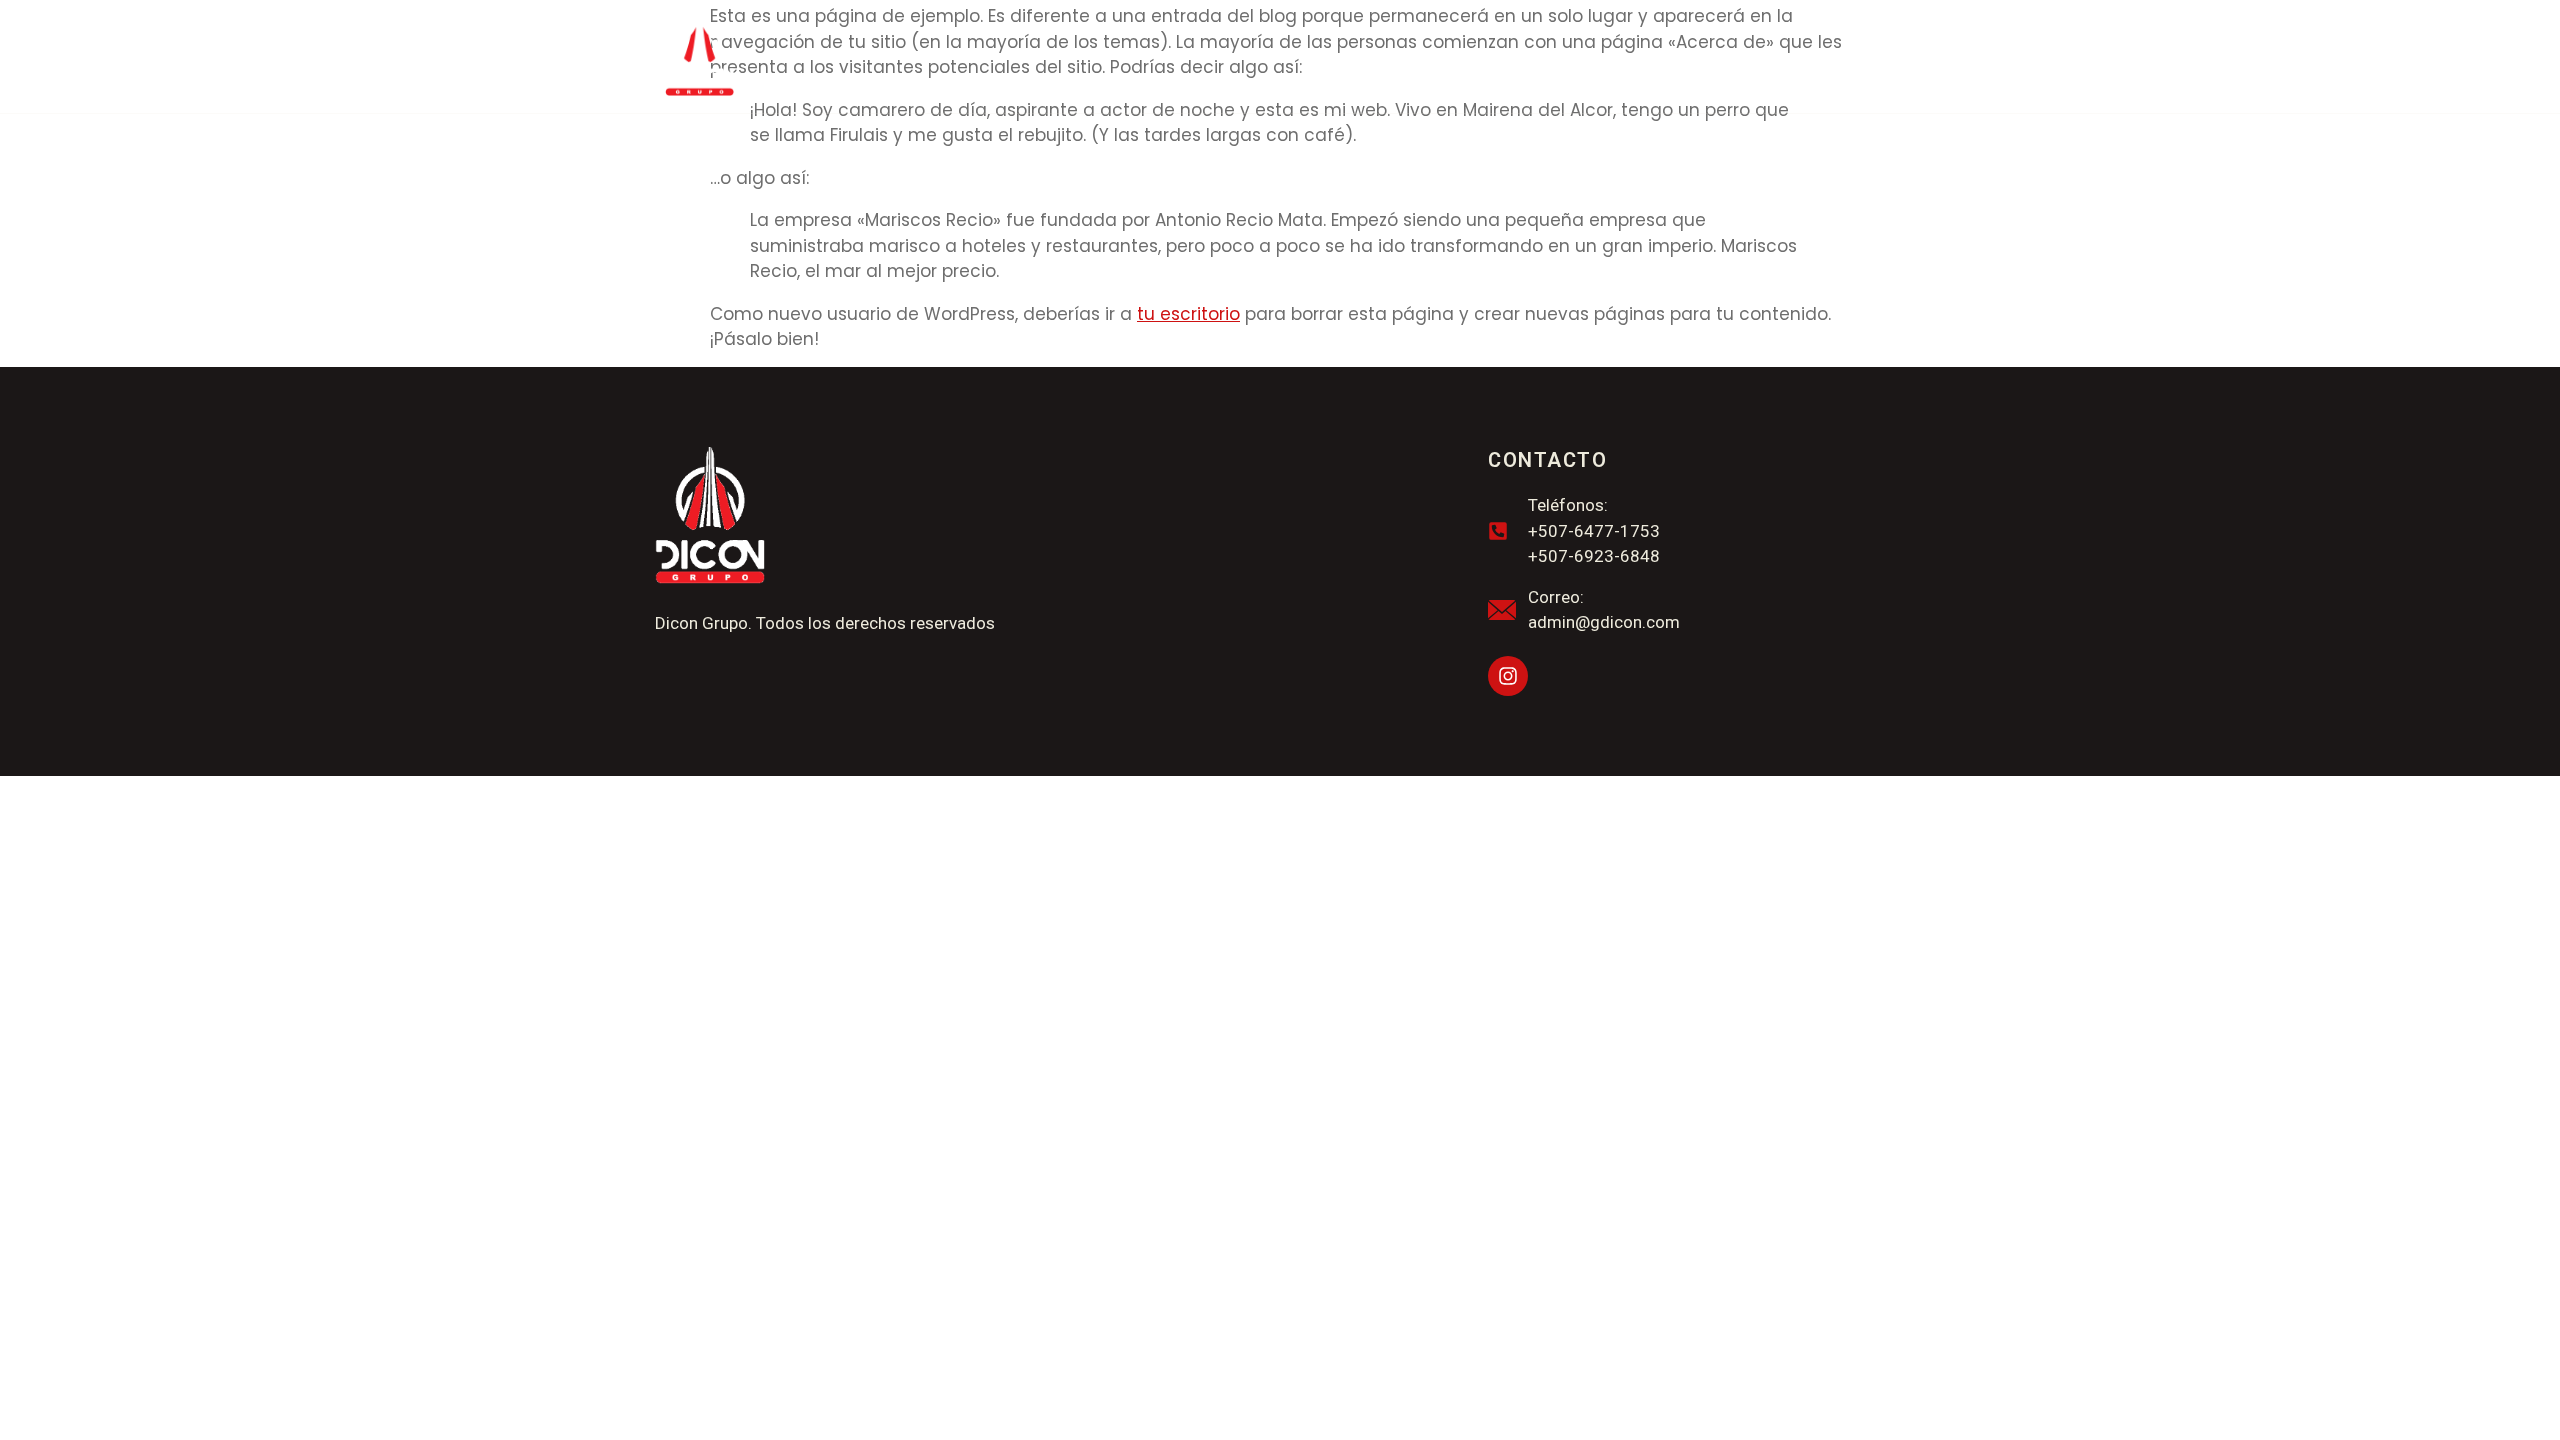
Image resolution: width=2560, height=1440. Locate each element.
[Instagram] (1508, 676)
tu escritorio (1188, 314)
